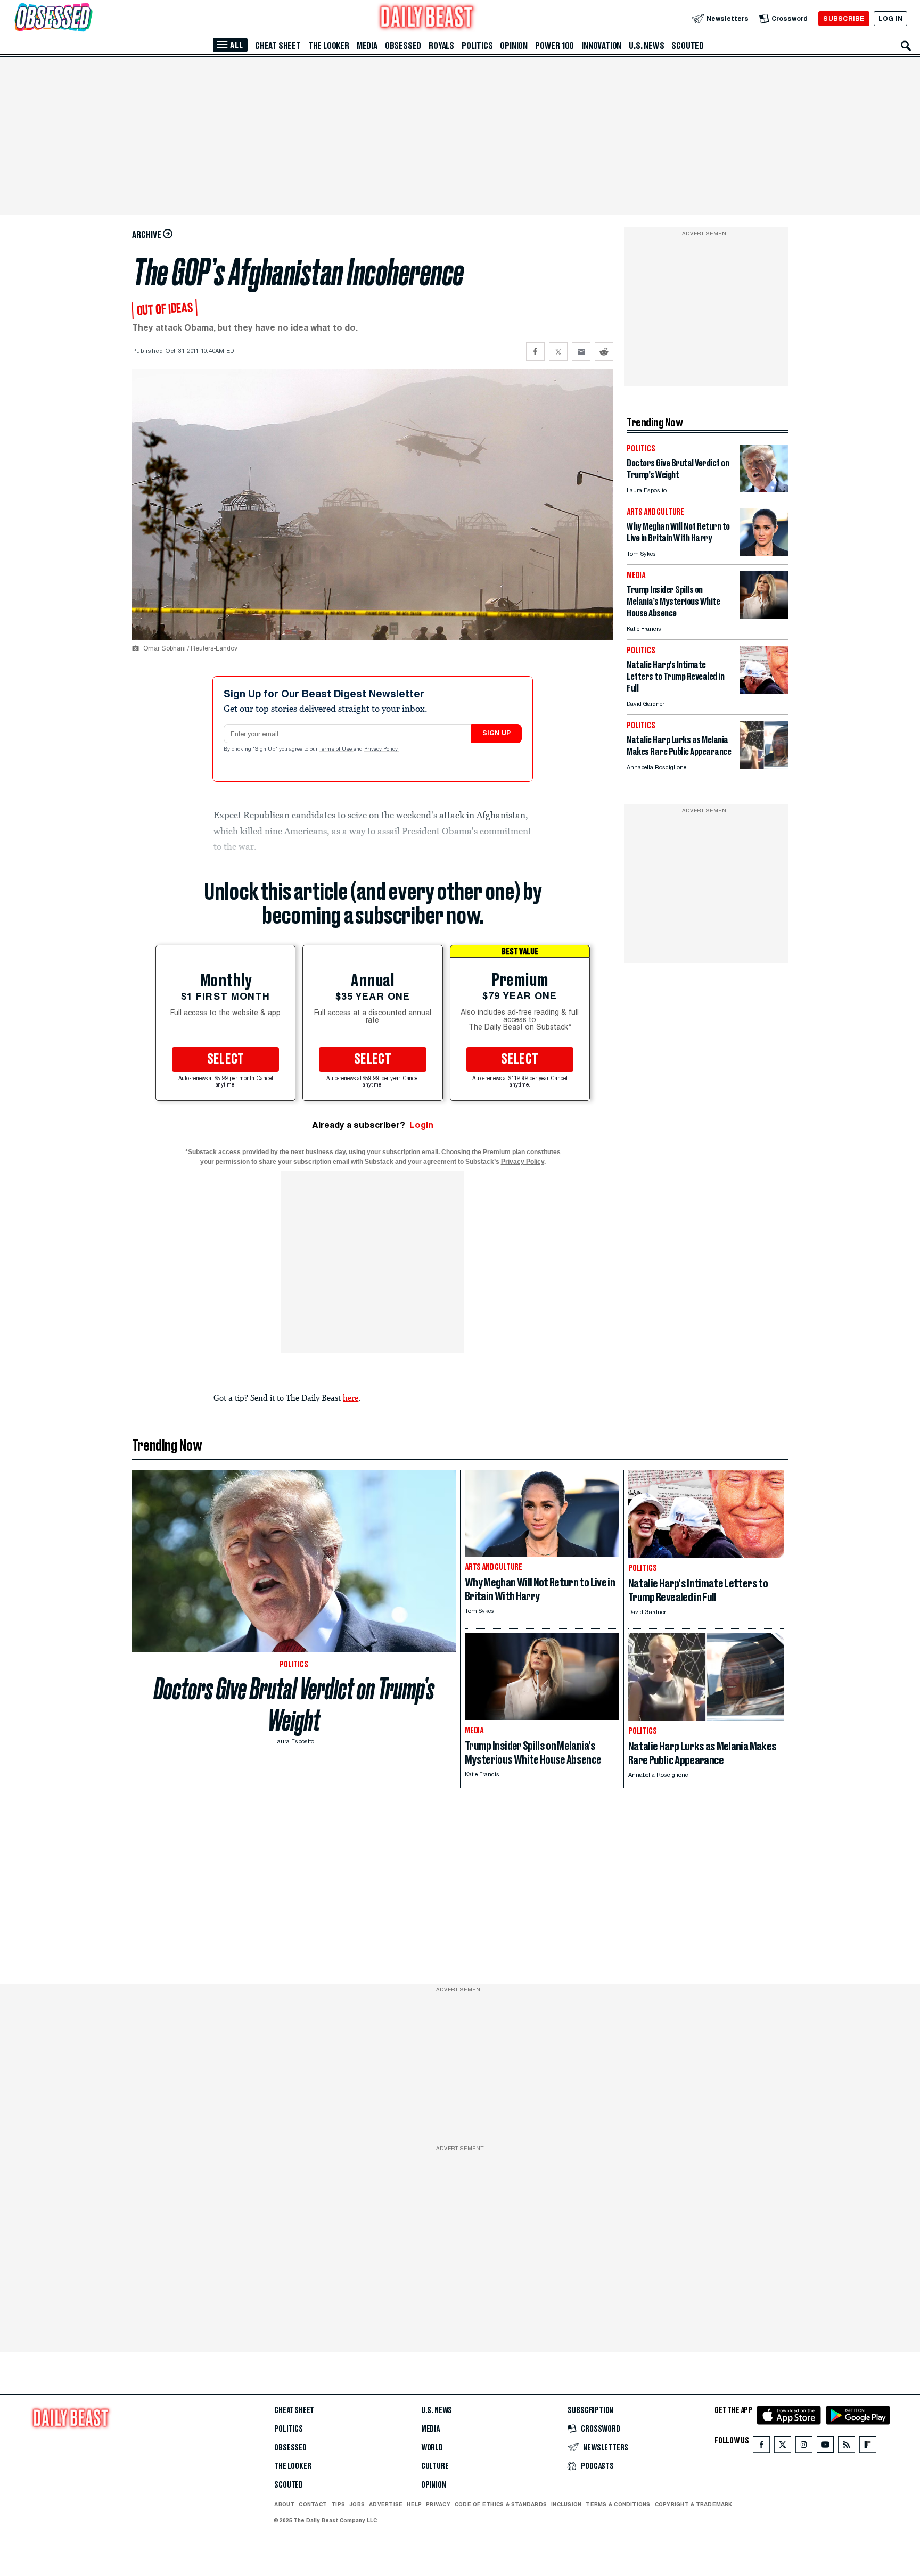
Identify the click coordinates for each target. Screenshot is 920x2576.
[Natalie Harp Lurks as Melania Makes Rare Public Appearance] (764, 766)
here (351, 1397)
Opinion (514, 46)
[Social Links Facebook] (761, 2447)
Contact (313, 2504)
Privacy (438, 2504)
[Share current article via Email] (581, 352)
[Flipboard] (868, 2447)
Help (414, 2504)
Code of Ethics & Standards (501, 2504)
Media (367, 46)
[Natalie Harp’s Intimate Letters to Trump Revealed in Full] (764, 691)
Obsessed (403, 46)
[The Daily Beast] (427, 18)
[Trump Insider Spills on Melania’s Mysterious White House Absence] (764, 616)
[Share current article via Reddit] (604, 352)
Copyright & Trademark (694, 2504)
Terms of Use (336, 750)
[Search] (906, 46)
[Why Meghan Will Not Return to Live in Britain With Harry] (764, 553)
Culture (435, 2466)
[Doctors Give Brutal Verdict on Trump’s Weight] (764, 489)
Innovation (601, 46)
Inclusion (566, 2504)
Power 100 (555, 46)
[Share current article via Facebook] (535, 352)
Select (226, 1059)
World (432, 2448)
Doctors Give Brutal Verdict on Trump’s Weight (294, 1705)
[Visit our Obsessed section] (87, 18)
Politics (477, 46)
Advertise (386, 2504)
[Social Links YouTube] (825, 2447)
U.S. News (646, 46)
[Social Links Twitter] (783, 2447)
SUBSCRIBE (844, 18)
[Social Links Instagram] (804, 2447)
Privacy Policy (382, 750)
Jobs (357, 2504)
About (284, 2504)
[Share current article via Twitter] (558, 352)
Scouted (688, 46)
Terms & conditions (618, 2504)
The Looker (329, 46)
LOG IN (890, 18)
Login (421, 1125)
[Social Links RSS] (847, 2447)
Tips (338, 2504)
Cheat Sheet (278, 46)
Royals (441, 46)
